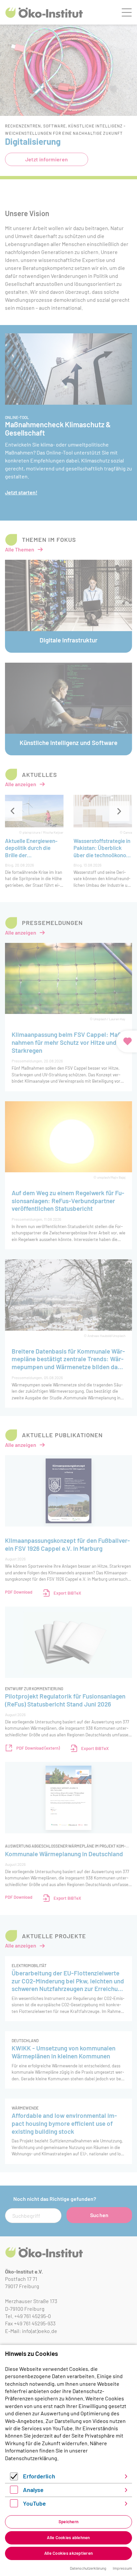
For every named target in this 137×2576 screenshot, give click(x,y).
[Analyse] (14, 2492)
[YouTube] (14, 2505)
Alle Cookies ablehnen (68, 2537)
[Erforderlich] (14, 2478)
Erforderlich (39, 2476)
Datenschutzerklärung (31, 2458)
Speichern (68, 2522)
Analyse (33, 2490)
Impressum (122, 2568)
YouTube (34, 2503)
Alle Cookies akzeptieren (68, 2553)
